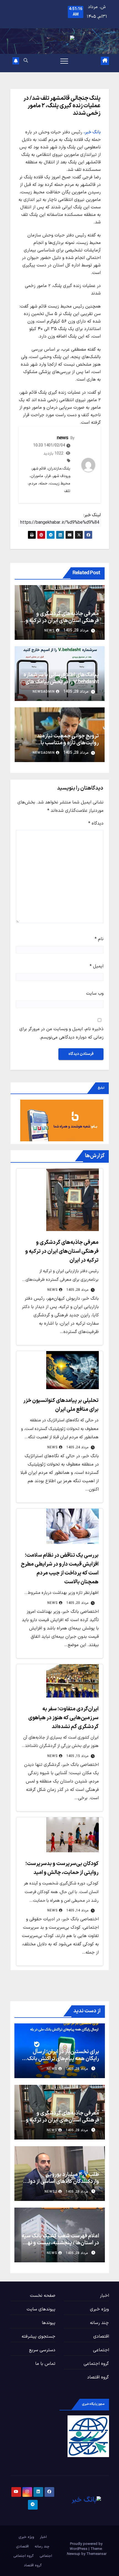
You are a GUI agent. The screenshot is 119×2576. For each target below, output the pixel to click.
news (62, 438)
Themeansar (96, 2554)
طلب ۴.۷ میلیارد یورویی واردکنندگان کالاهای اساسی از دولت (61, 2183)
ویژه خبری (99, 2309)
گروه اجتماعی (96, 2364)
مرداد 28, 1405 (77, 1290)
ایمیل (97, 966)
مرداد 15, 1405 (77, 1756)
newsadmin (44, 692)
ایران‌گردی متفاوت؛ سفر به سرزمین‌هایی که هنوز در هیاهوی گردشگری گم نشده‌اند (61, 1728)
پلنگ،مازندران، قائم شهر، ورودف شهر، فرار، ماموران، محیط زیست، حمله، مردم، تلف (49, 480)
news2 (51, 2192)
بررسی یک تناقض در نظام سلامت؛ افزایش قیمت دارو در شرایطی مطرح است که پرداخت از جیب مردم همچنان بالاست (60, 1574)
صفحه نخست (43, 2296)
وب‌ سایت (95, 994)
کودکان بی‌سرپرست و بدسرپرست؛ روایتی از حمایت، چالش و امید (60, 1882)
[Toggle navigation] (64, 61)
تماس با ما (45, 2364)
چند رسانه (99, 2323)
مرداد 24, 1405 (77, 1447)
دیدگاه (96, 823)
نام (99, 939)
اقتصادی (101, 2337)
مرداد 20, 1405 (77, 1603)
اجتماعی (101, 2350)
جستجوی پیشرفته (38, 2337)
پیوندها (49, 2323)
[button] (26, 61)
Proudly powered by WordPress (86, 2547)
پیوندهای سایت (41, 2309)
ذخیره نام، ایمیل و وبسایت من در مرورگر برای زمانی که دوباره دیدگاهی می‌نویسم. (61, 1033)
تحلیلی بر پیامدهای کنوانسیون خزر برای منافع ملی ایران (60, 1419)
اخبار (104, 2296)
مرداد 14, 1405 (77, 1911)
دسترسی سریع (42, 2350)
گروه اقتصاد (98, 2377)
